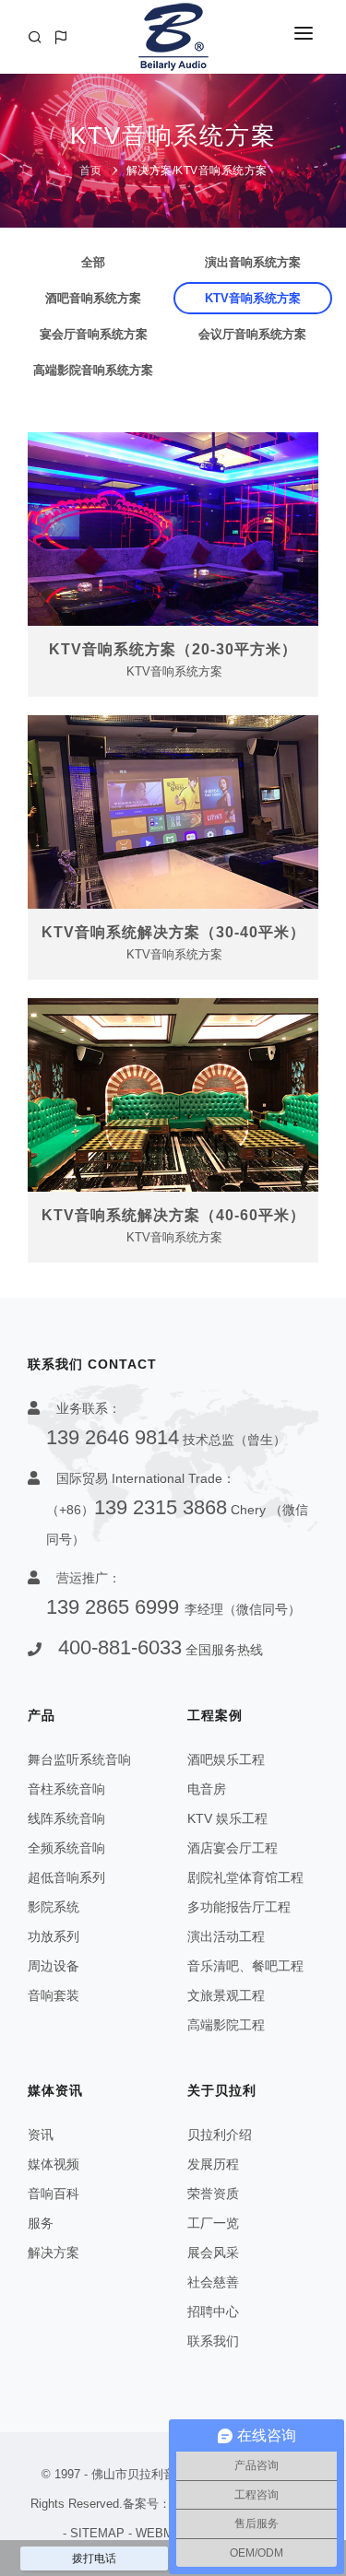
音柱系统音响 (66, 1789)
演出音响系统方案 (253, 262)
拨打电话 (94, 2558)
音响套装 (54, 1995)
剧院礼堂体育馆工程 (245, 1877)
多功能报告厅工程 (239, 1907)
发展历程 (213, 2164)
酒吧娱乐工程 (226, 1759)
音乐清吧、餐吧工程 (245, 1966)
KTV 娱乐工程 (227, 1818)
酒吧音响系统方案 (93, 298)
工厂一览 (213, 2223)
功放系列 (54, 1936)
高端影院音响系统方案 (93, 370)
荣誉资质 (213, 2194)
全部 (93, 262)
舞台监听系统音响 (79, 1759)
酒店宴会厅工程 (233, 1848)
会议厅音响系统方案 (252, 334)
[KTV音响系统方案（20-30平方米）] (173, 529)
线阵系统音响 (66, 1818)
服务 (41, 2223)
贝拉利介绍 (220, 2135)
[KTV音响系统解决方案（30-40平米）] (173, 812)
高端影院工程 (226, 2025)
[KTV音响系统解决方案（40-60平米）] (173, 1095)
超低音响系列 (66, 1877)
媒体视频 (54, 2164)
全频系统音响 (66, 1848)
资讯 (41, 2135)
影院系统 (54, 1907)
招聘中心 (213, 2311)
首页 (91, 171)
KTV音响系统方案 (221, 171)
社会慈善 (213, 2282)
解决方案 (149, 171)
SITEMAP (97, 2533)
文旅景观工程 (226, 1995)
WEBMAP (163, 2533)
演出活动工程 (226, 1936)
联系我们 (213, 2341)
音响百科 (54, 2194)
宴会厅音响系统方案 (94, 334)
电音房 (207, 1789)
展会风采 (213, 2253)
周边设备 (54, 1966)
